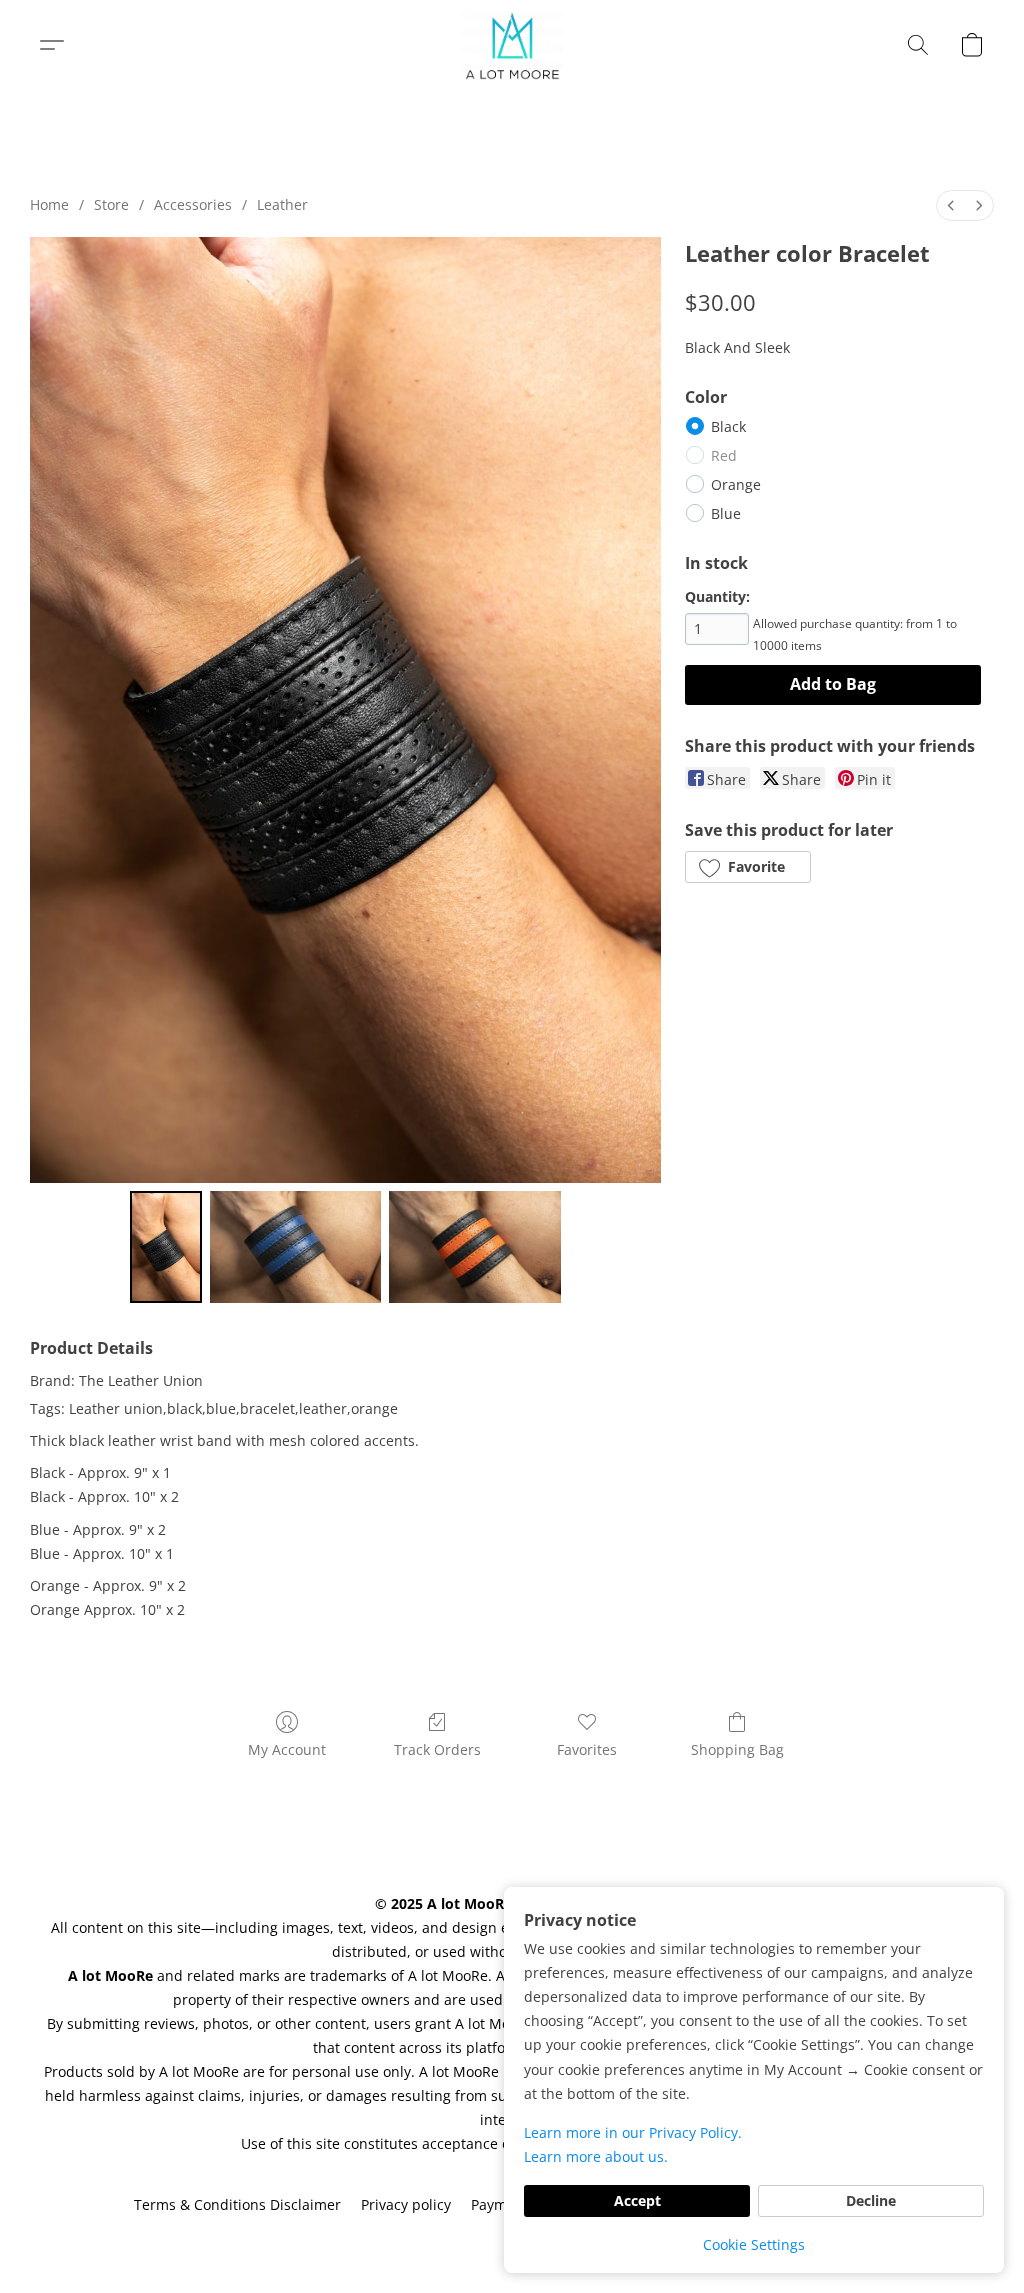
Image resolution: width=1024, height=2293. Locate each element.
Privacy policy (406, 2204)
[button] (512, 45)
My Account (287, 1749)
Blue (726, 513)
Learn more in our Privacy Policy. (633, 2132)
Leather (282, 204)
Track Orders (437, 1749)
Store (111, 204)
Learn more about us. (596, 2156)
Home (49, 204)
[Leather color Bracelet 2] (475, 1247)
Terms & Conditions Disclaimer (237, 2204)
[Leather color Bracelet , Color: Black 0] (166, 1247)
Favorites (587, 1749)
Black (728, 426)
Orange (736, 484)
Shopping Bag (737, 1749)
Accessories (193, 204)
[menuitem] (951, 205)
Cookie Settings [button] (754, 2244)
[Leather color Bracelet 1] (296, 1247)
